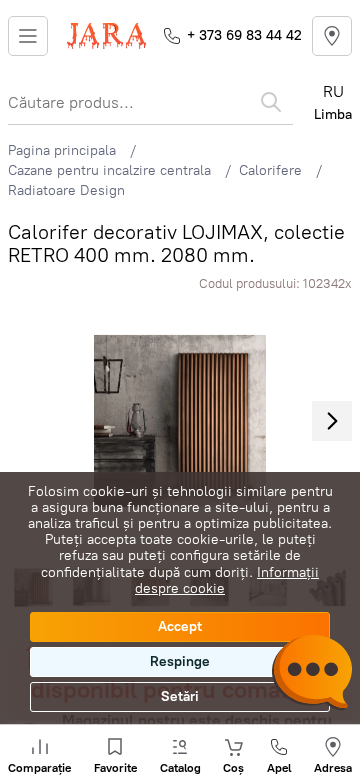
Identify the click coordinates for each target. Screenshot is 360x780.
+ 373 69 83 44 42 (244, 35)
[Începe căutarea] (271, 102)
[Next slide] (332, 421)
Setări (180, 696)
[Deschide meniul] (28, 36)
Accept (180, 626)
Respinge (180, 661)
